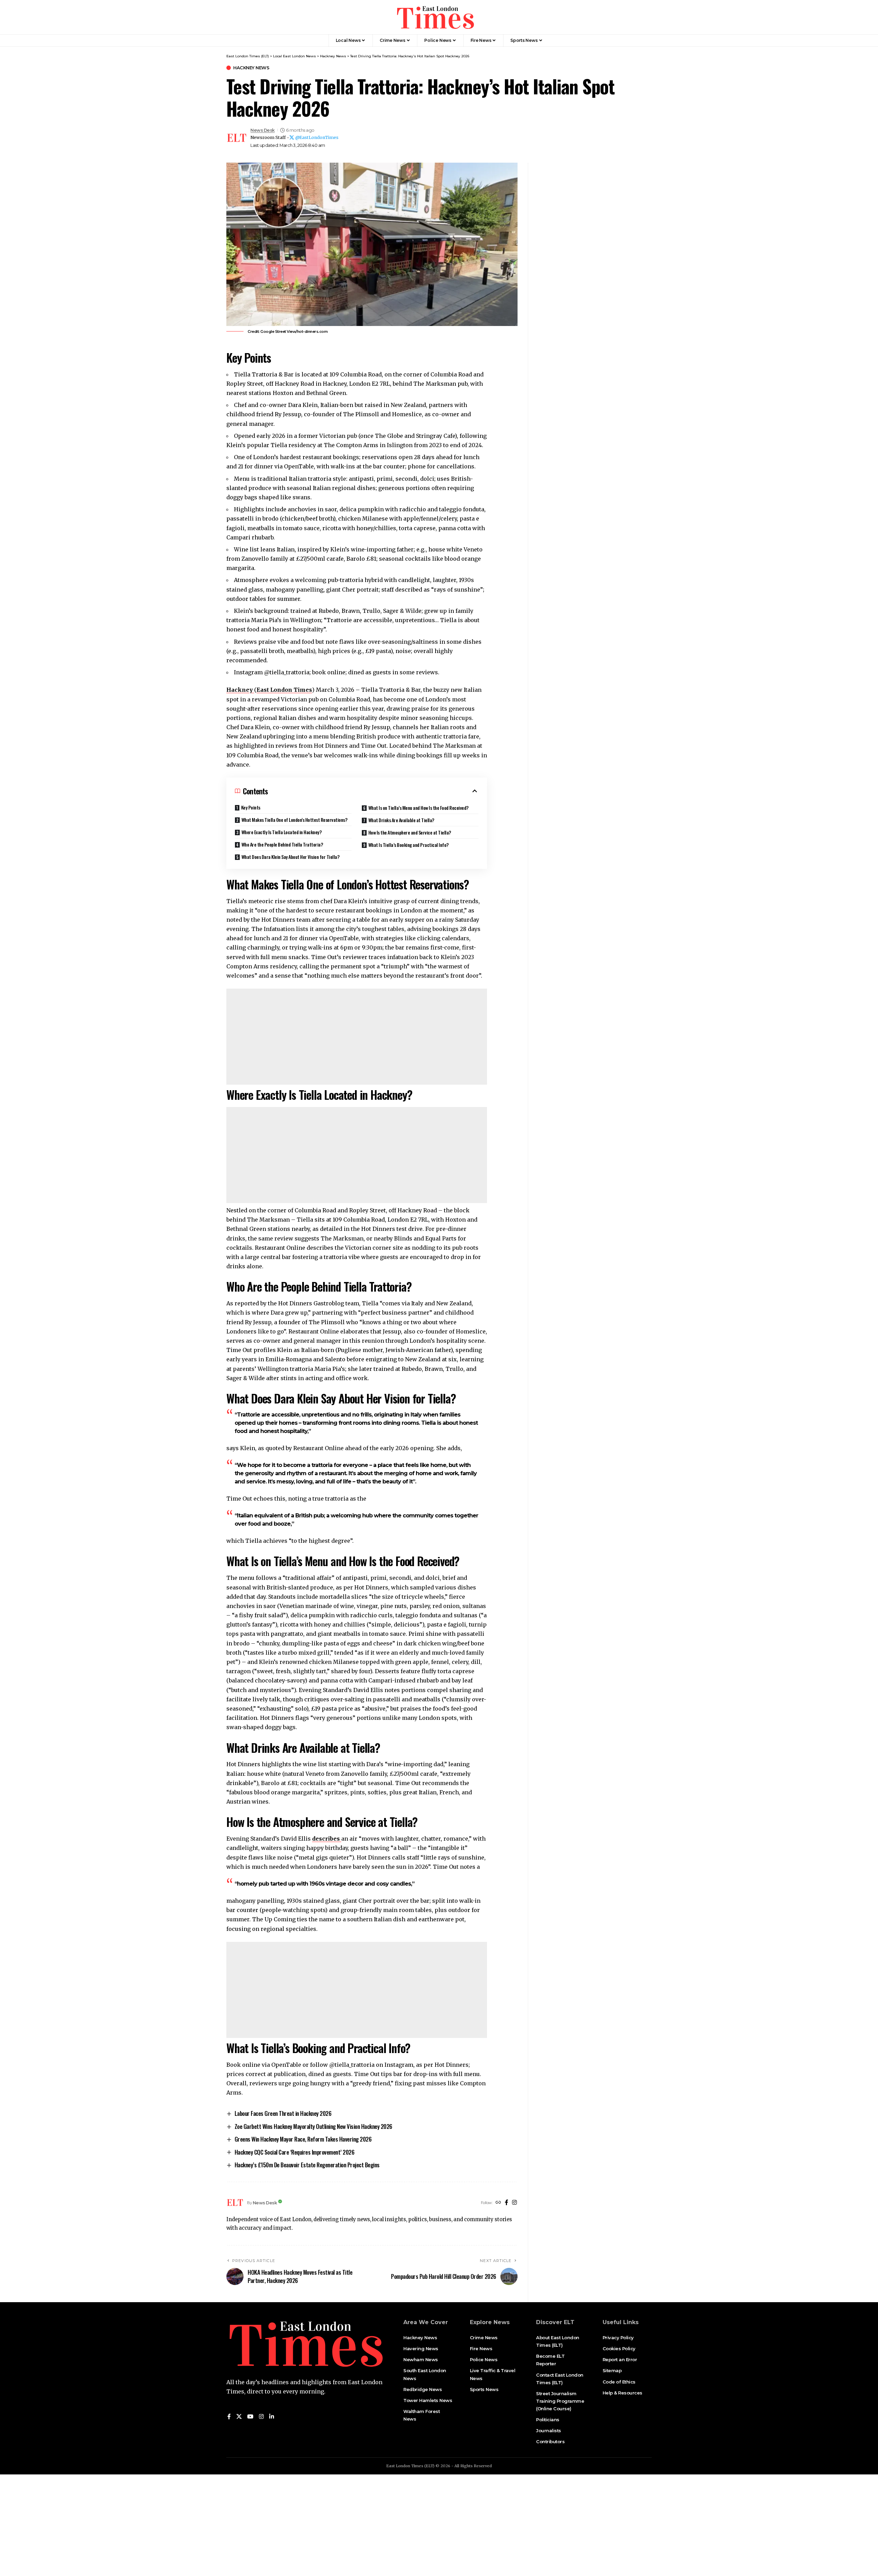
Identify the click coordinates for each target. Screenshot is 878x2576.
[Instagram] (514, 2203)
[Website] (498, 2203)
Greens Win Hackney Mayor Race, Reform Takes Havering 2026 (303, 2139)
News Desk (263, 130)
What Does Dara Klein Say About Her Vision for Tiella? (290, 857)
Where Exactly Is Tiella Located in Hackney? (282, 832)
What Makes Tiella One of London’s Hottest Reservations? (294, 820)
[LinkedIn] (272, 2417)
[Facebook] (507, 2203)
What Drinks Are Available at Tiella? (401, 820)
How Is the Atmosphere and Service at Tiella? (410, 832)
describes (327, 1839)
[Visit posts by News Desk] (237, 138)
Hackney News (251, 68)
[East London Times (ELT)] (435, 17)
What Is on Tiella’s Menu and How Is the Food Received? (418, 808)
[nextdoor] (280, 2417)
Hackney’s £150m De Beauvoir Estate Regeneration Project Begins (307, 2165)
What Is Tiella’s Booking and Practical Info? (408, 845)
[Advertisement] (357, 1037)
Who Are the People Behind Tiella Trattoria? (282, 844)
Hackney (240, 690)
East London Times (284, 690)
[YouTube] (250, 2417)
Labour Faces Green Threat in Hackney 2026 (283, 2113)
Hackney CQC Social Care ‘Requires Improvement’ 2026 (295, 2152)
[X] (239, 2417)
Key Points (251, 807)
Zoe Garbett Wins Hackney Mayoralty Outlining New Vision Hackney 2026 (313, 2126)
